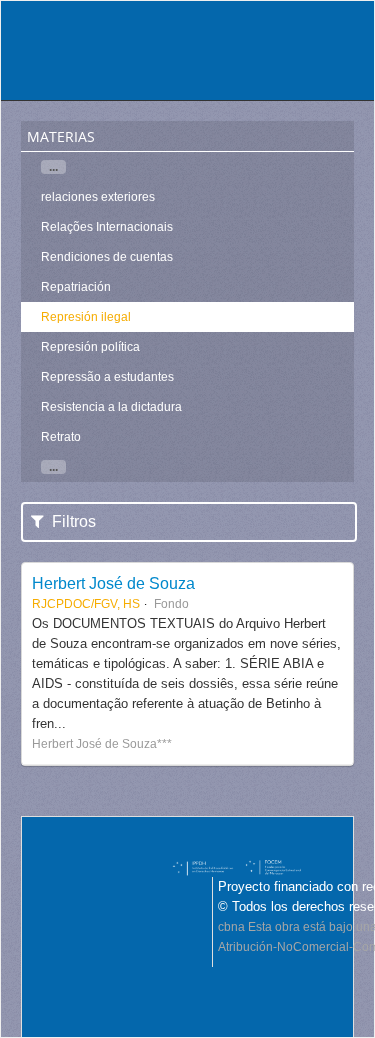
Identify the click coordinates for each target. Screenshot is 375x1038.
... (53, 167)
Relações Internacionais (107, 227)
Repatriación (76, 287)
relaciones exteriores (98, 197)
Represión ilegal (86, 317)
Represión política (90, 347)
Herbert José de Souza (113, 583)
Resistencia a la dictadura (111, 407)
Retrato (61, 437)
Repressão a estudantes (107, 377)
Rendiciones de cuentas (107, 257)
